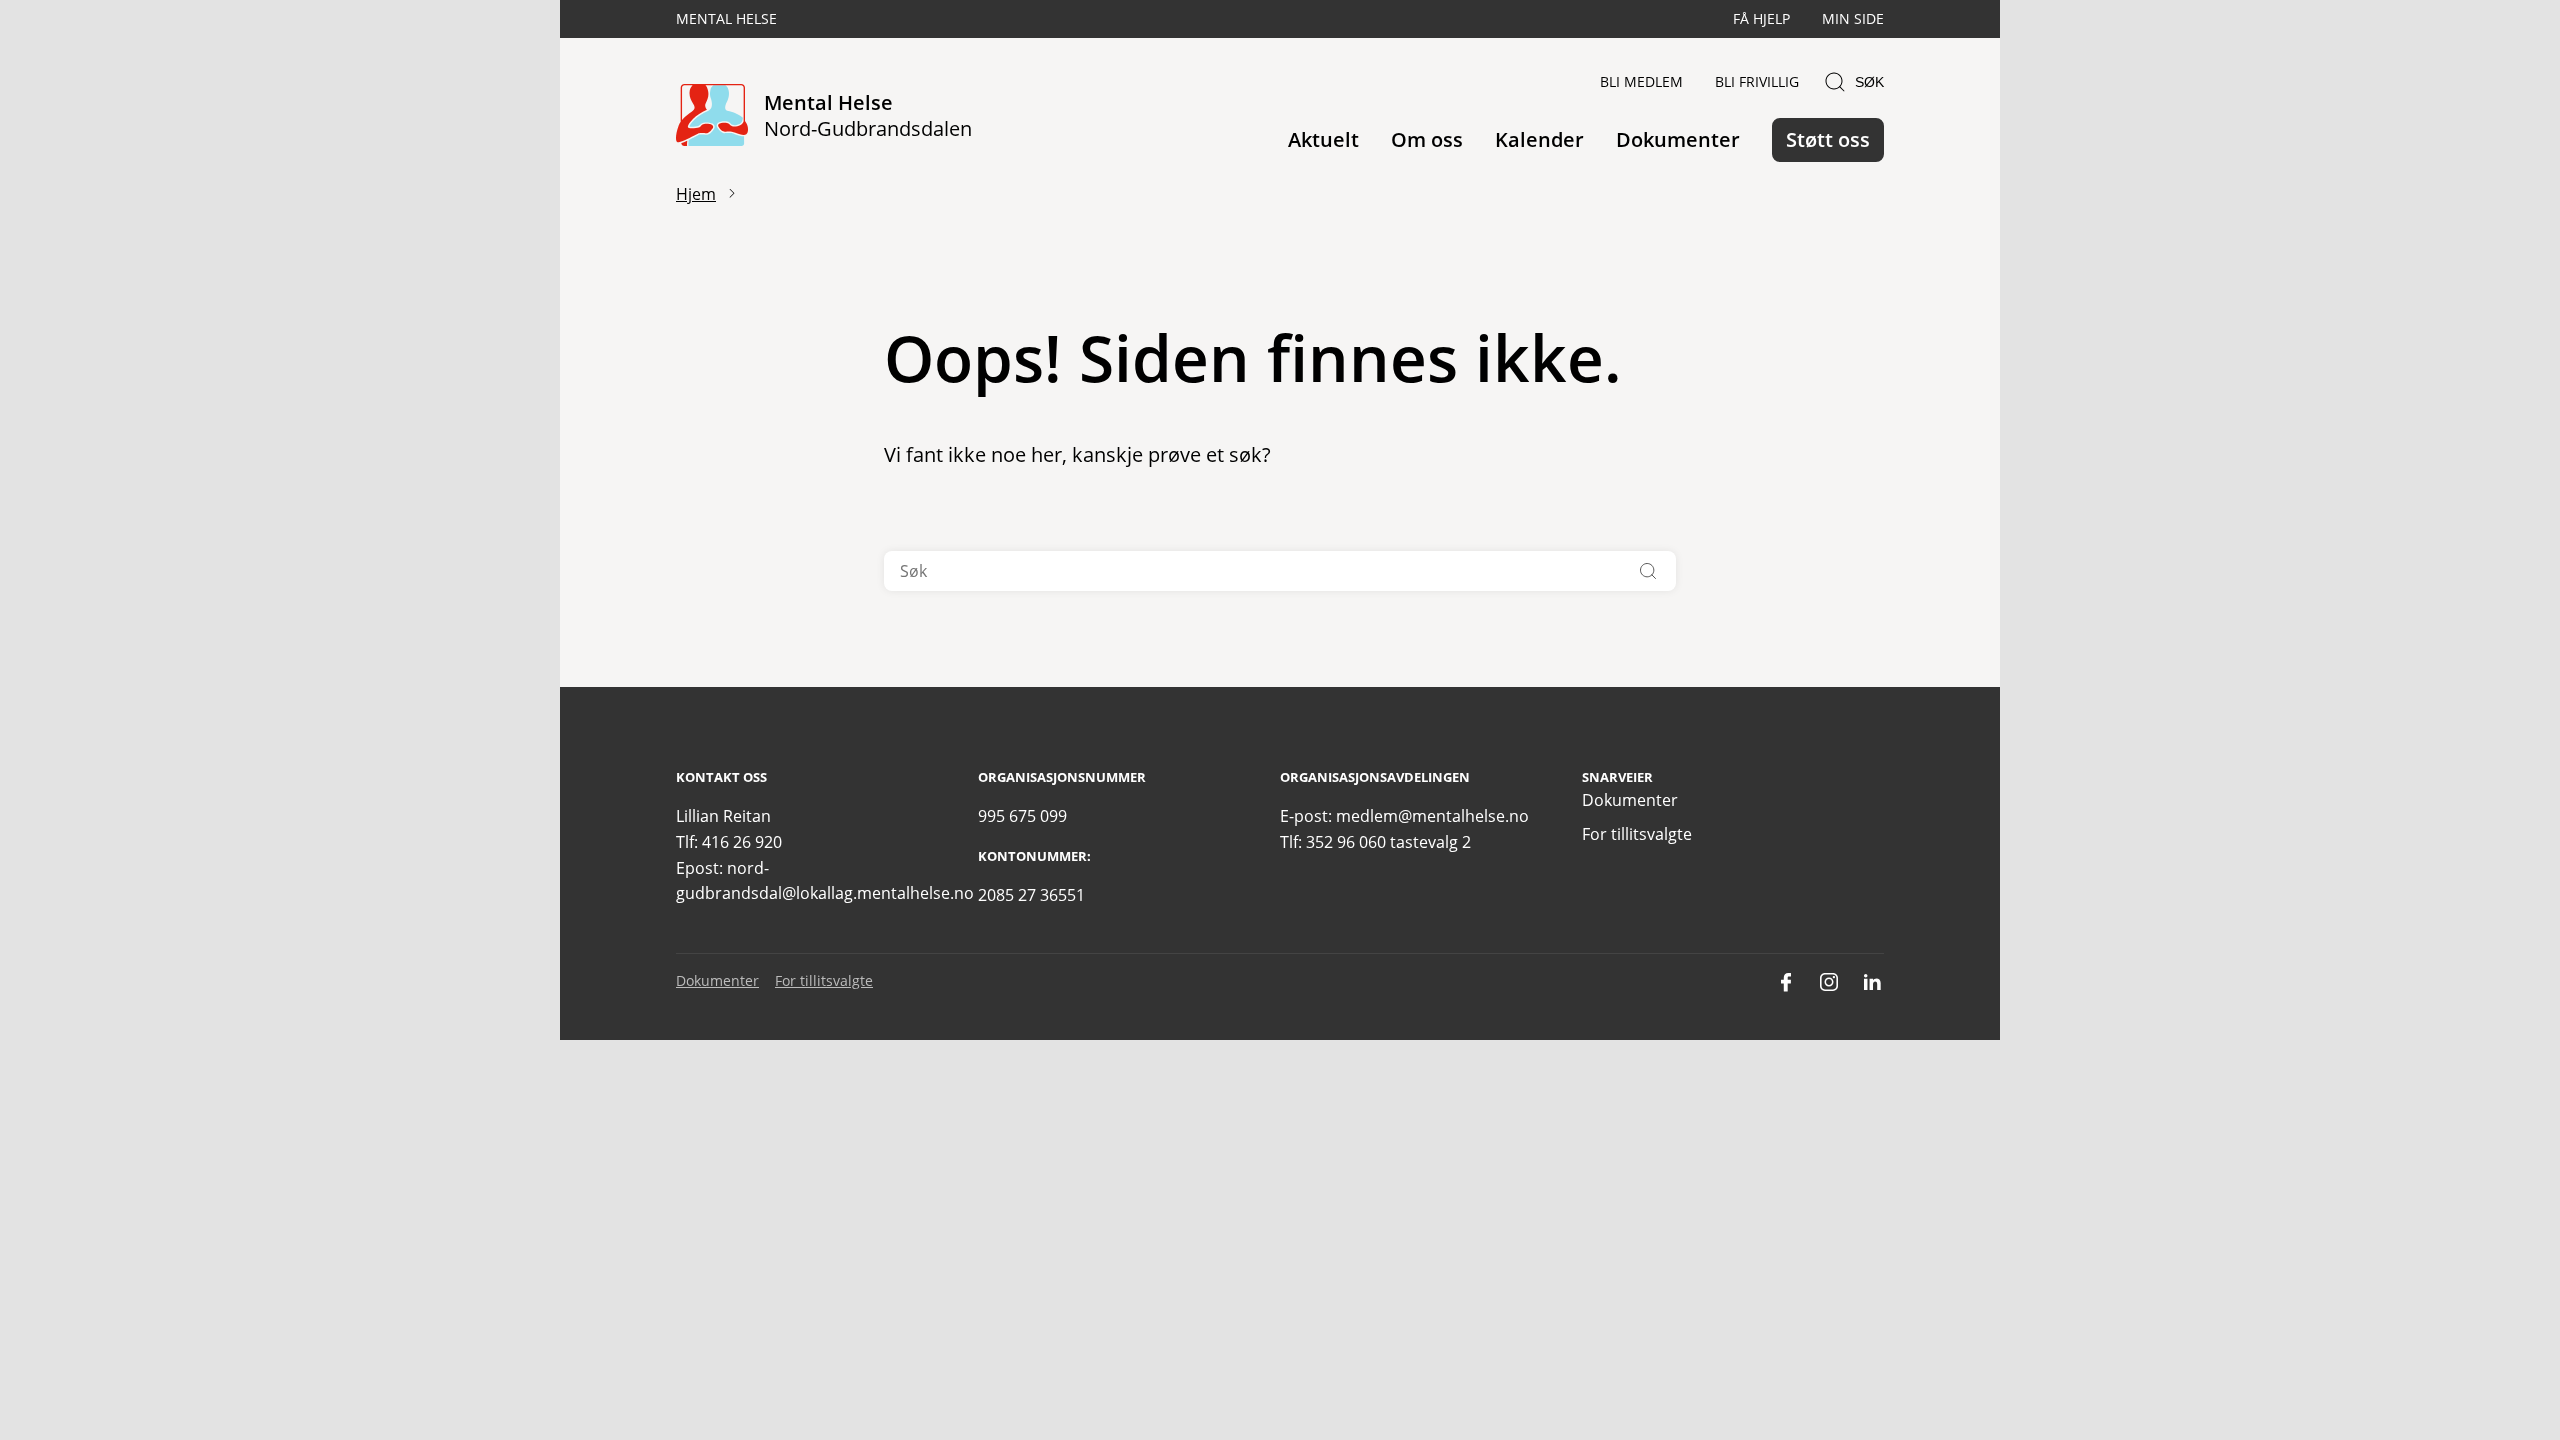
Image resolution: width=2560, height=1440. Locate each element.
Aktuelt (1323, 139)
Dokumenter (1678, 139)
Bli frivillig (1757, 81)
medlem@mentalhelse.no (1432, 816)
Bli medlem (1641, 81)
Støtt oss (1828, 139)
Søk (1869, 82)
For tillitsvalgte (1637, 834)
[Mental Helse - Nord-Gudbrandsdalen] (712, 116)
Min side (1853, 18)
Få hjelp (1761, 18)
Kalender (1539, 139)
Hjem (696, 194)
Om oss (1427, 139)
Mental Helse (726, 18)
